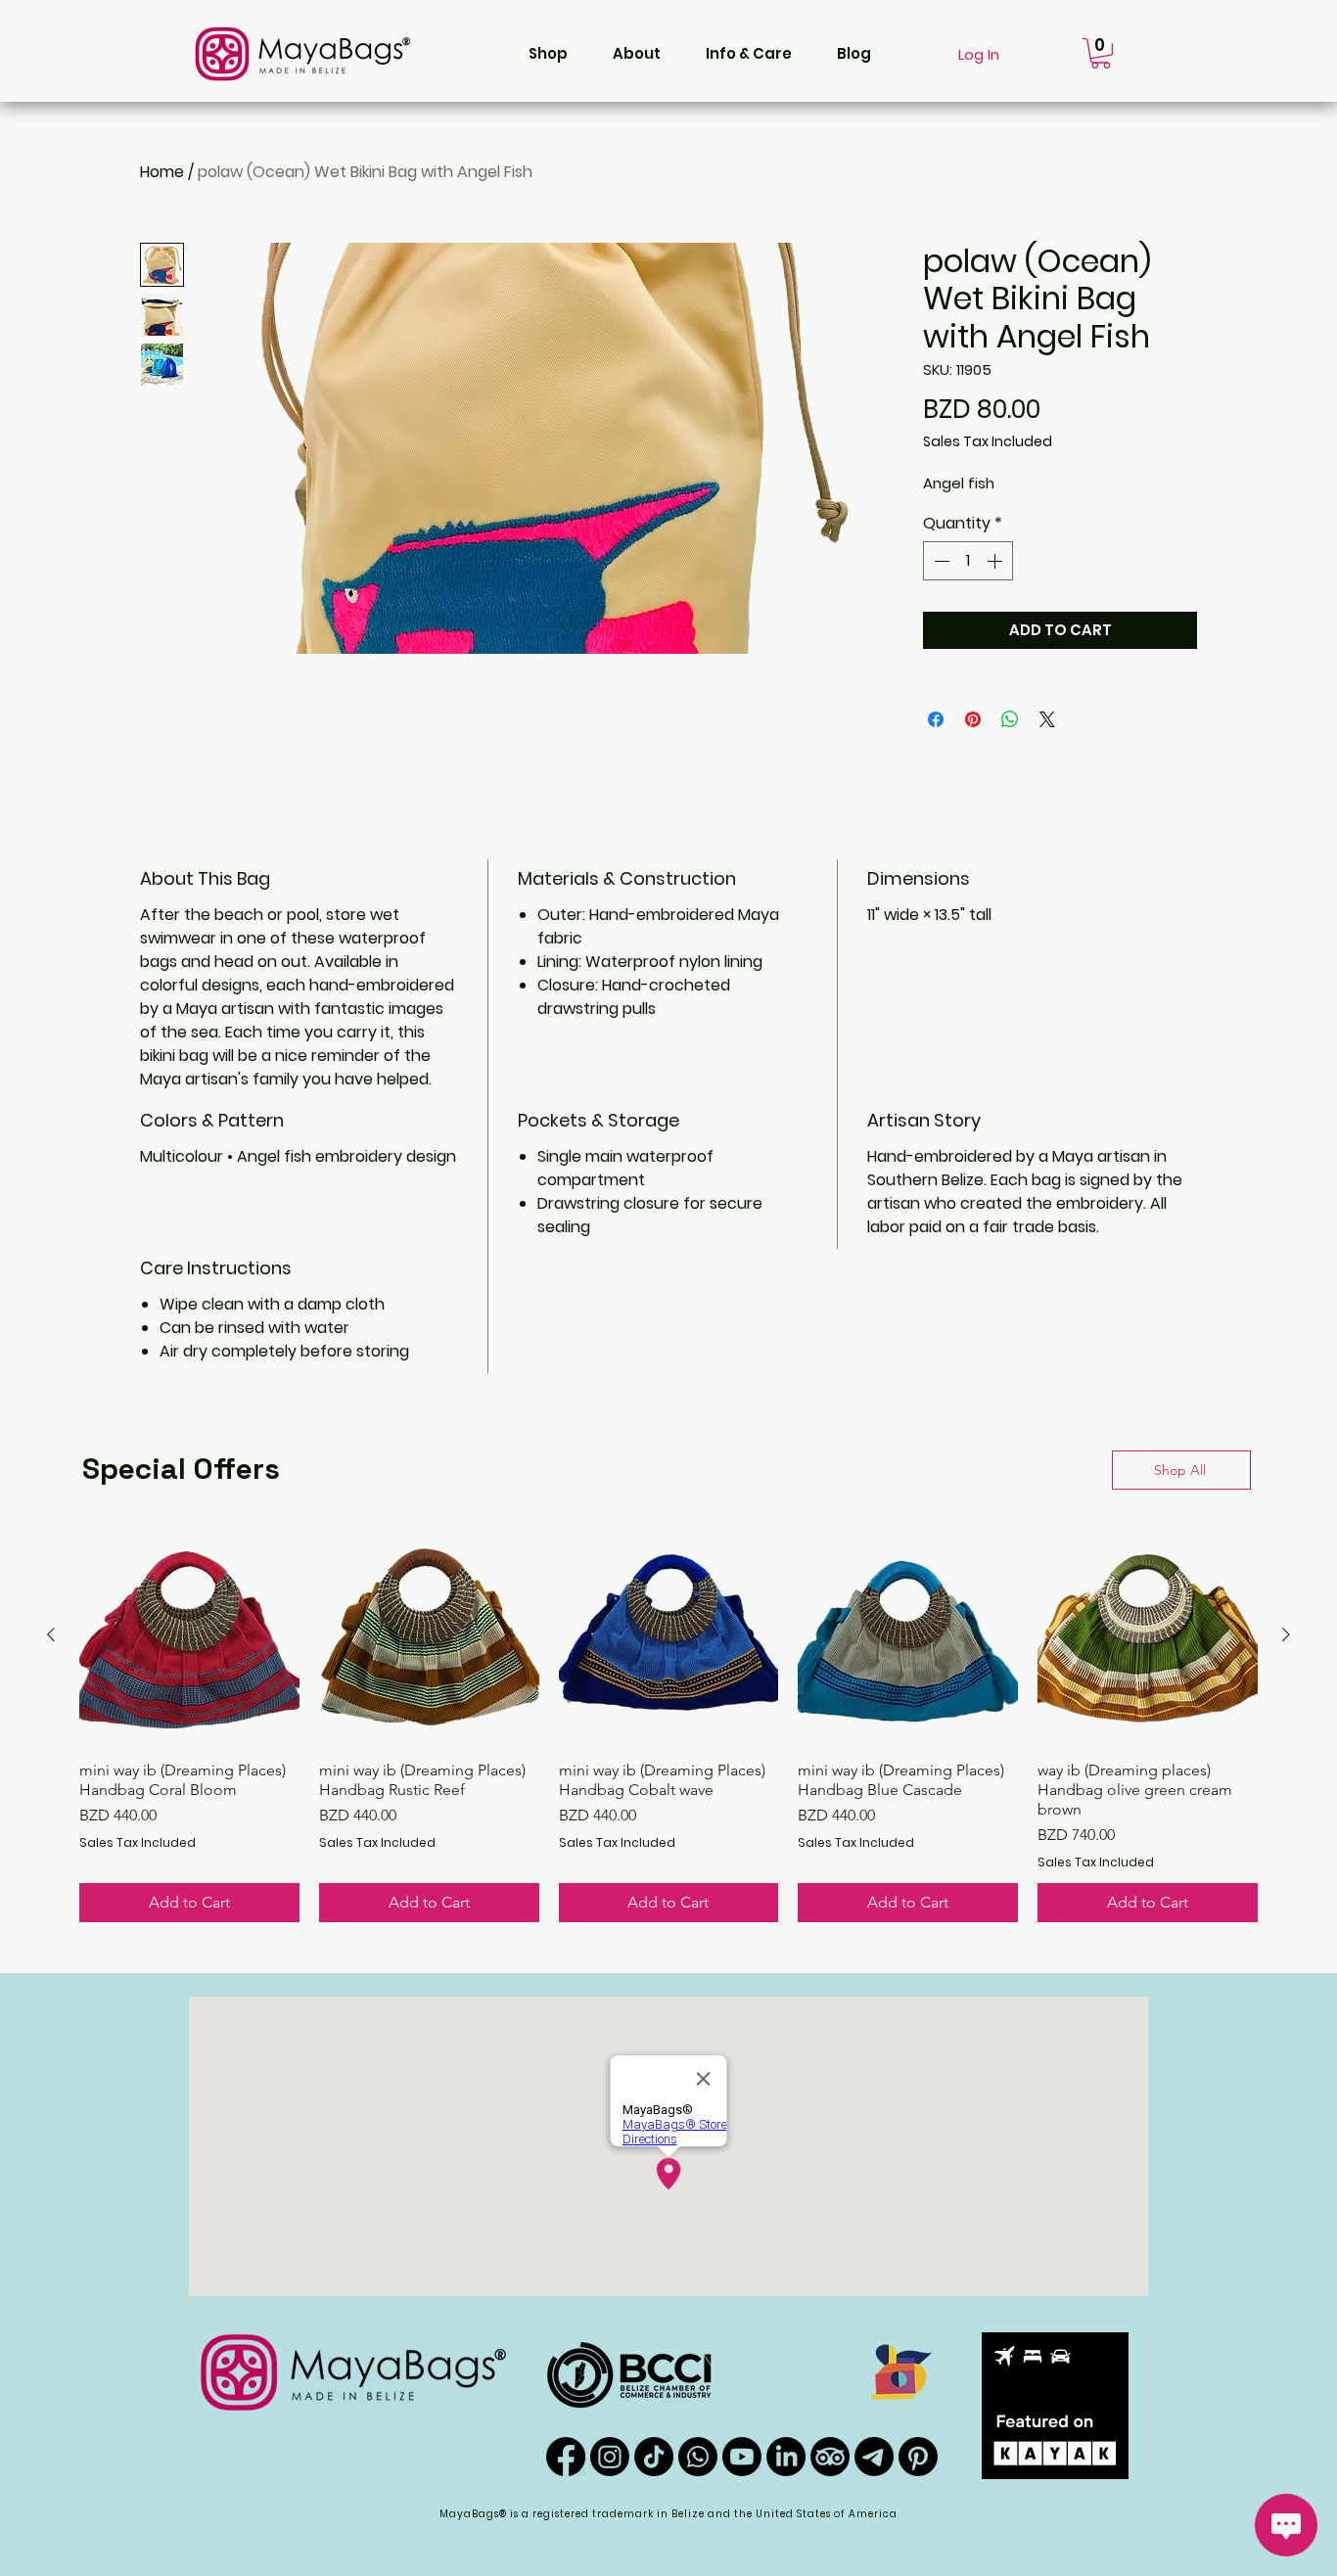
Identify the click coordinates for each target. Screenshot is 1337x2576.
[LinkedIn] (786, 2457)
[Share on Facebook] (936, 719)
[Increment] (996, 561)
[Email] (874, 2457)
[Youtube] (742, 2457)
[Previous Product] (51, 1634)
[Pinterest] (918, 2457)
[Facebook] (566, 2457)
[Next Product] (1286, 1634)
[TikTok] (654, 2457)
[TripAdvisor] (830, 2457)
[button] (548, 54)
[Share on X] (1047, 719)
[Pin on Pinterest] (973, 719)
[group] (668, 1724)
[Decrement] (940, 561)
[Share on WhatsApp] (1010, 719)
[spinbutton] (968, 561)
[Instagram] (610, 2457)
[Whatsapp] (698, 2457)
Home (162, 172)
